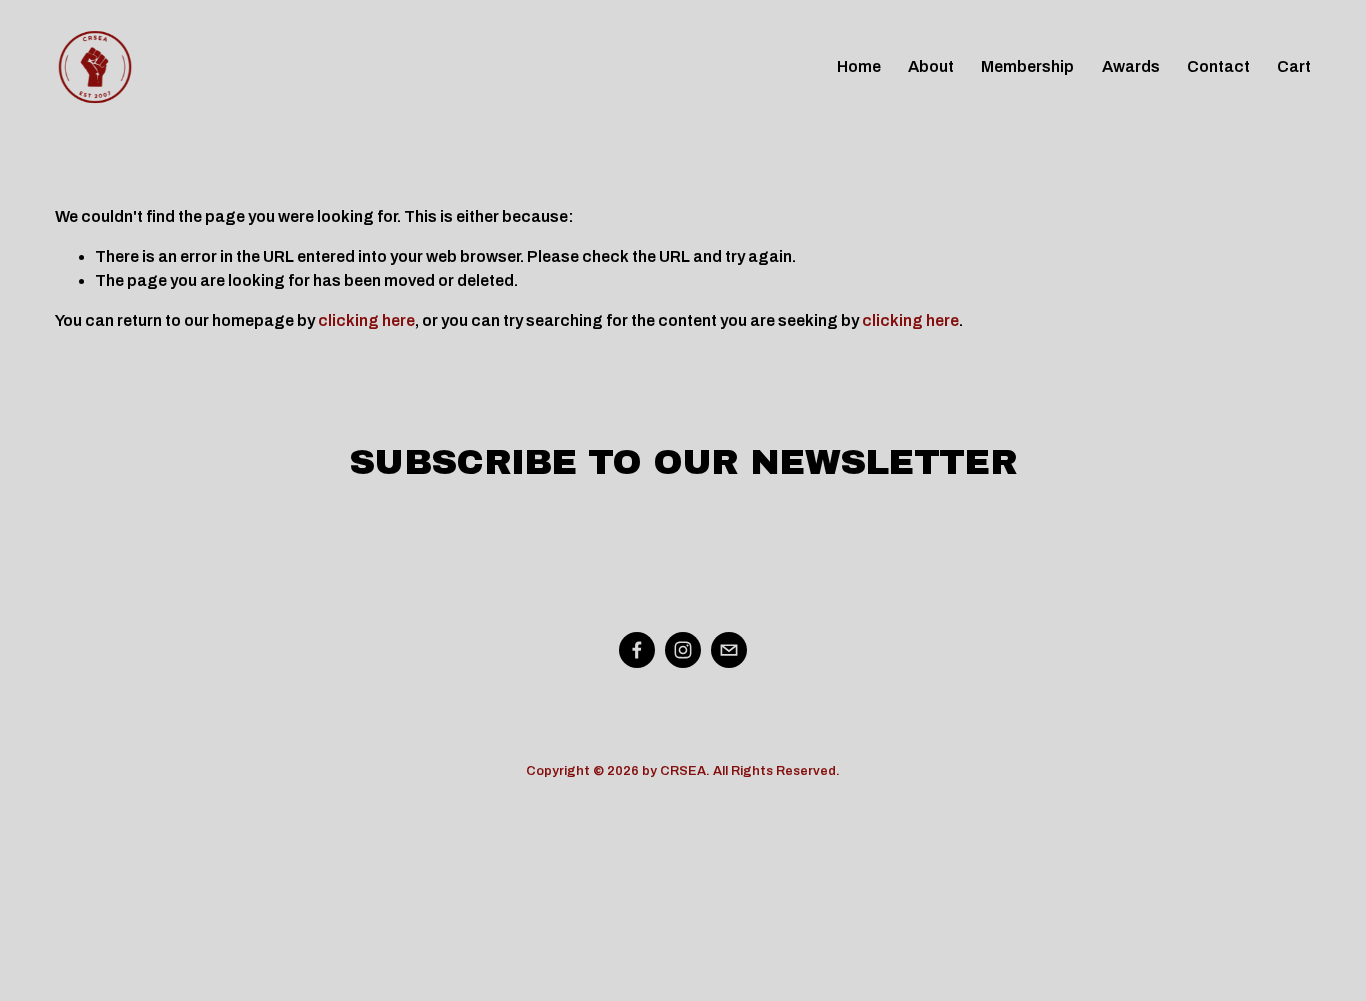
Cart (1294, 66)
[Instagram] (683, 650)
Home (859, 66)
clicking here (366, 320)
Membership (1027, 66)
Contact (1218, 66)
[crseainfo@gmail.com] (729, 650)
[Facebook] (637, 650)
